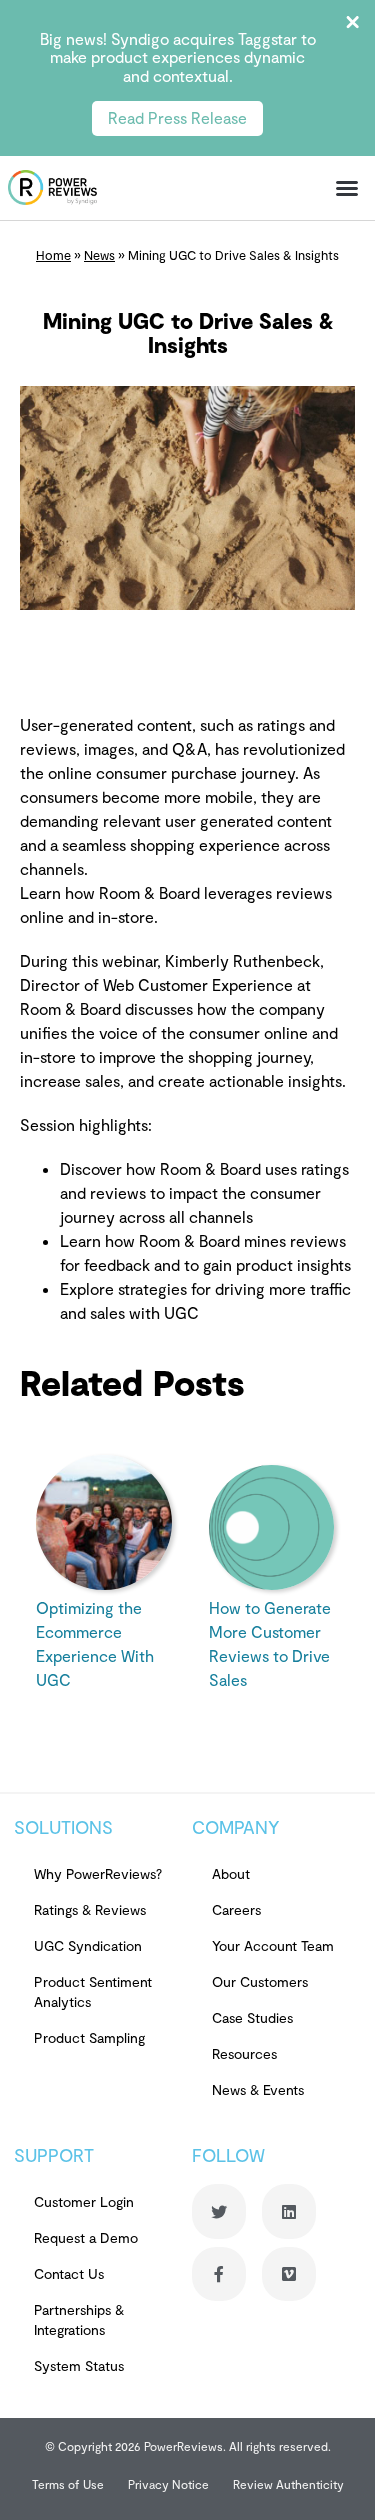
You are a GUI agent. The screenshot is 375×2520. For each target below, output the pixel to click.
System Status (79, 2365)
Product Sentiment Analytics (93, 1991)
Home (53, 255)
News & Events (258, 2089)
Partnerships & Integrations (79, 2319)
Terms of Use (68, 2484)
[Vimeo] (289, 2274)
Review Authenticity (288, 2484)
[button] (347, 188)
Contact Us (69, 2273)
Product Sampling (89, 2037)
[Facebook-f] (219, 2274)
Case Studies (252, 2017)
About (231, 1873)
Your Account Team (273, 1945)
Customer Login (84, 2201)
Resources (244, 2053)
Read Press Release (177, 117)
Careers (236, 1909)
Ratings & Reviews (90, 1909)
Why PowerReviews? (98, 1873)
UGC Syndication (88, 1945)
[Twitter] (219, 2211)
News (99, 255)
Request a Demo (86, 2237)
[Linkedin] (289, 2211)
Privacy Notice (168, 2484)
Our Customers (260, 1981)
